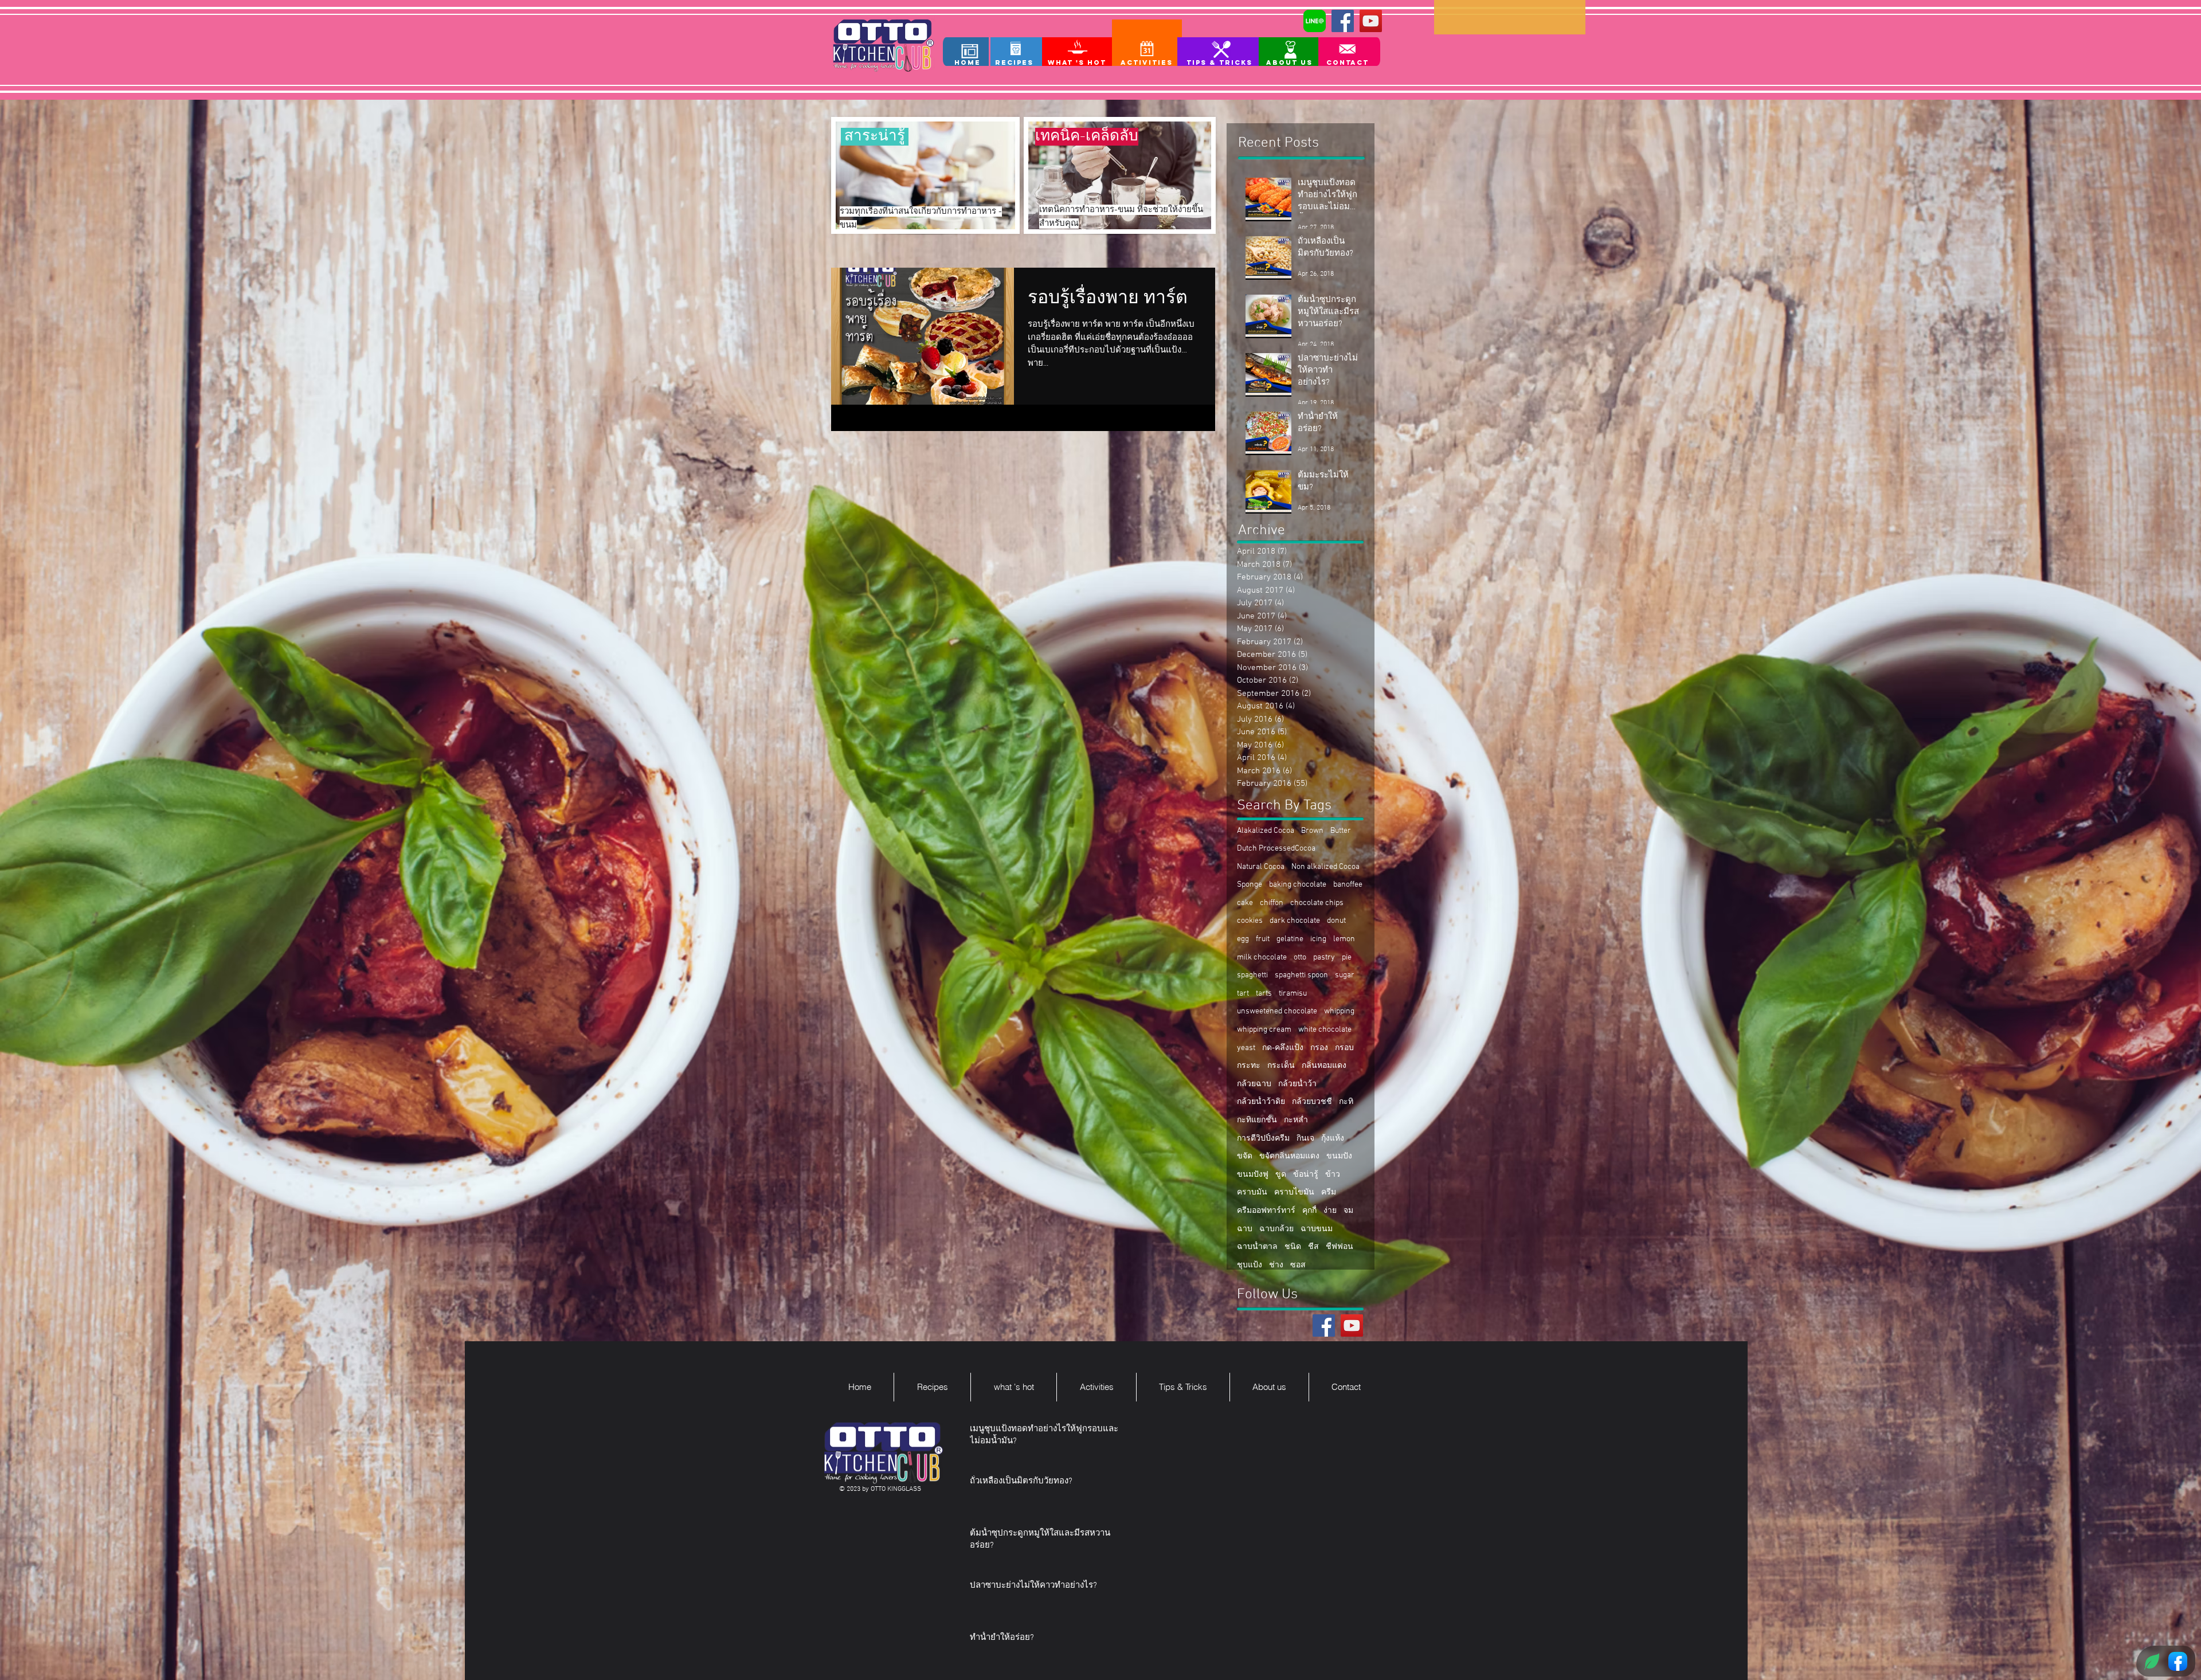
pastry (1324, 958)
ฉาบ (1245, 1229)
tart (1243, 994)
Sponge (1250, 885)
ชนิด (1293, 1247)
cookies (1250, 921)
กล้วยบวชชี (1312, 1102)
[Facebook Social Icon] (1343, 21)
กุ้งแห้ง (1333, 1139)
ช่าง (1276, 1265)
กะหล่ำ (1296, 1120)
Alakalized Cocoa (1266, 831)
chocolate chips (1317, 903)
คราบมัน (1252, 1193)
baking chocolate (1298, 885)
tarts (1264, 994)
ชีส (1313, 1247)
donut (1336, 921)
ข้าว (1333, 1175)
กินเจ (1305, 1139)
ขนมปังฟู (1253, 1175)
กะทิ (1346, 1102)
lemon (1344, 939)
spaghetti (1252, 975)
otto (1300, 958)
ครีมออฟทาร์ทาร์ (1266, 1211)
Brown (1312, 831)
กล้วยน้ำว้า (1297, 1084)
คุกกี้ (1309, 1211)
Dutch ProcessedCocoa (1276, 849)
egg (1243, 939)
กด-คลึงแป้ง (1283, 1048)
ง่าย (1330, 1211)
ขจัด (1245, 1156)
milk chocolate (1262, 958)
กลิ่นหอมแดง (1324, 1066)
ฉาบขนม (1317, 1229)
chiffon (1272, 903)
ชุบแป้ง (1250, 1265)
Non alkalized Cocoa (1325, 867)
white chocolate (1325, 1030)
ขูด (1281, 1175)
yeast (1246, 1048)
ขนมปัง (1339, 1156)
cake (1245, 903)
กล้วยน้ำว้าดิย (1261, 1102)
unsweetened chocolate (1277, 1011)
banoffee (1348, 885)
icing (1318, 939)
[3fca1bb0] (1315, 21)
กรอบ (1344, 1048)
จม (1348, 1211)
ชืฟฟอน (1340, 1247)
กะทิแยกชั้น (1257, 1120)
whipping (1339, 1011)
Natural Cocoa (1261, 867)
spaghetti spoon (1301, 975)
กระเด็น (1281, 1066)
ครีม (1329, 1193)
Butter (1341, 831)
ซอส (1298, 1265)
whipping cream (1264, 1030)
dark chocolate (1295, 921)
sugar (1345, 975)
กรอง (1319, 1048)
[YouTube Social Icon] (1371, 21)
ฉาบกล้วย (1276, 1229)
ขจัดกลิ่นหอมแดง (1289, 1156)
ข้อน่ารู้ (1306, 1175)
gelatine (1290, 939)
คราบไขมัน (1294, 1193)
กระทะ (1249, 1066)
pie (1347, 958)
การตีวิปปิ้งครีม (1263, 1139)
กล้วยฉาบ (1254, 1084)
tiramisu (1293, 994)
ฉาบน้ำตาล (1257, 1247)
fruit (1263, 939)
